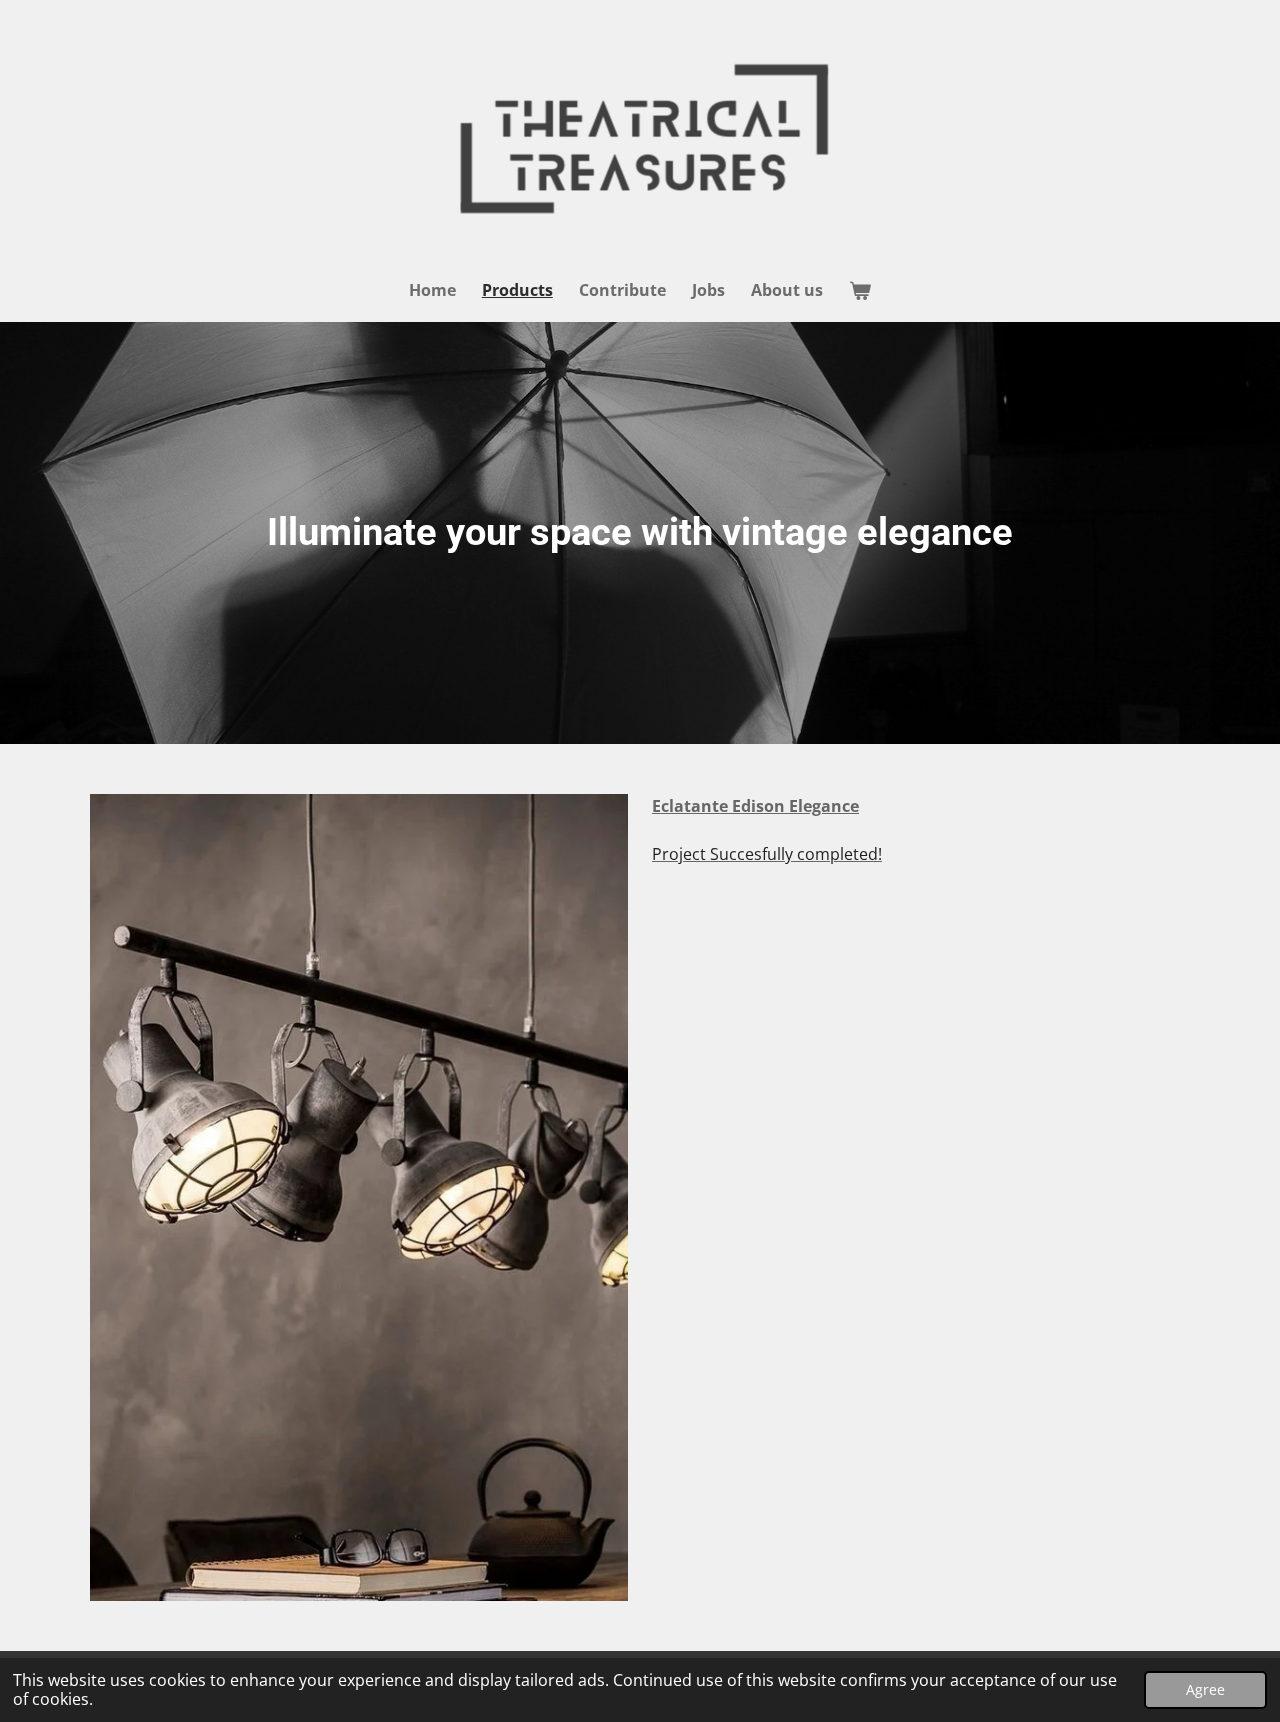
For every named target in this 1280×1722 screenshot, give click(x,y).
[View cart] (860, 290)
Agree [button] (1205, 1689)
